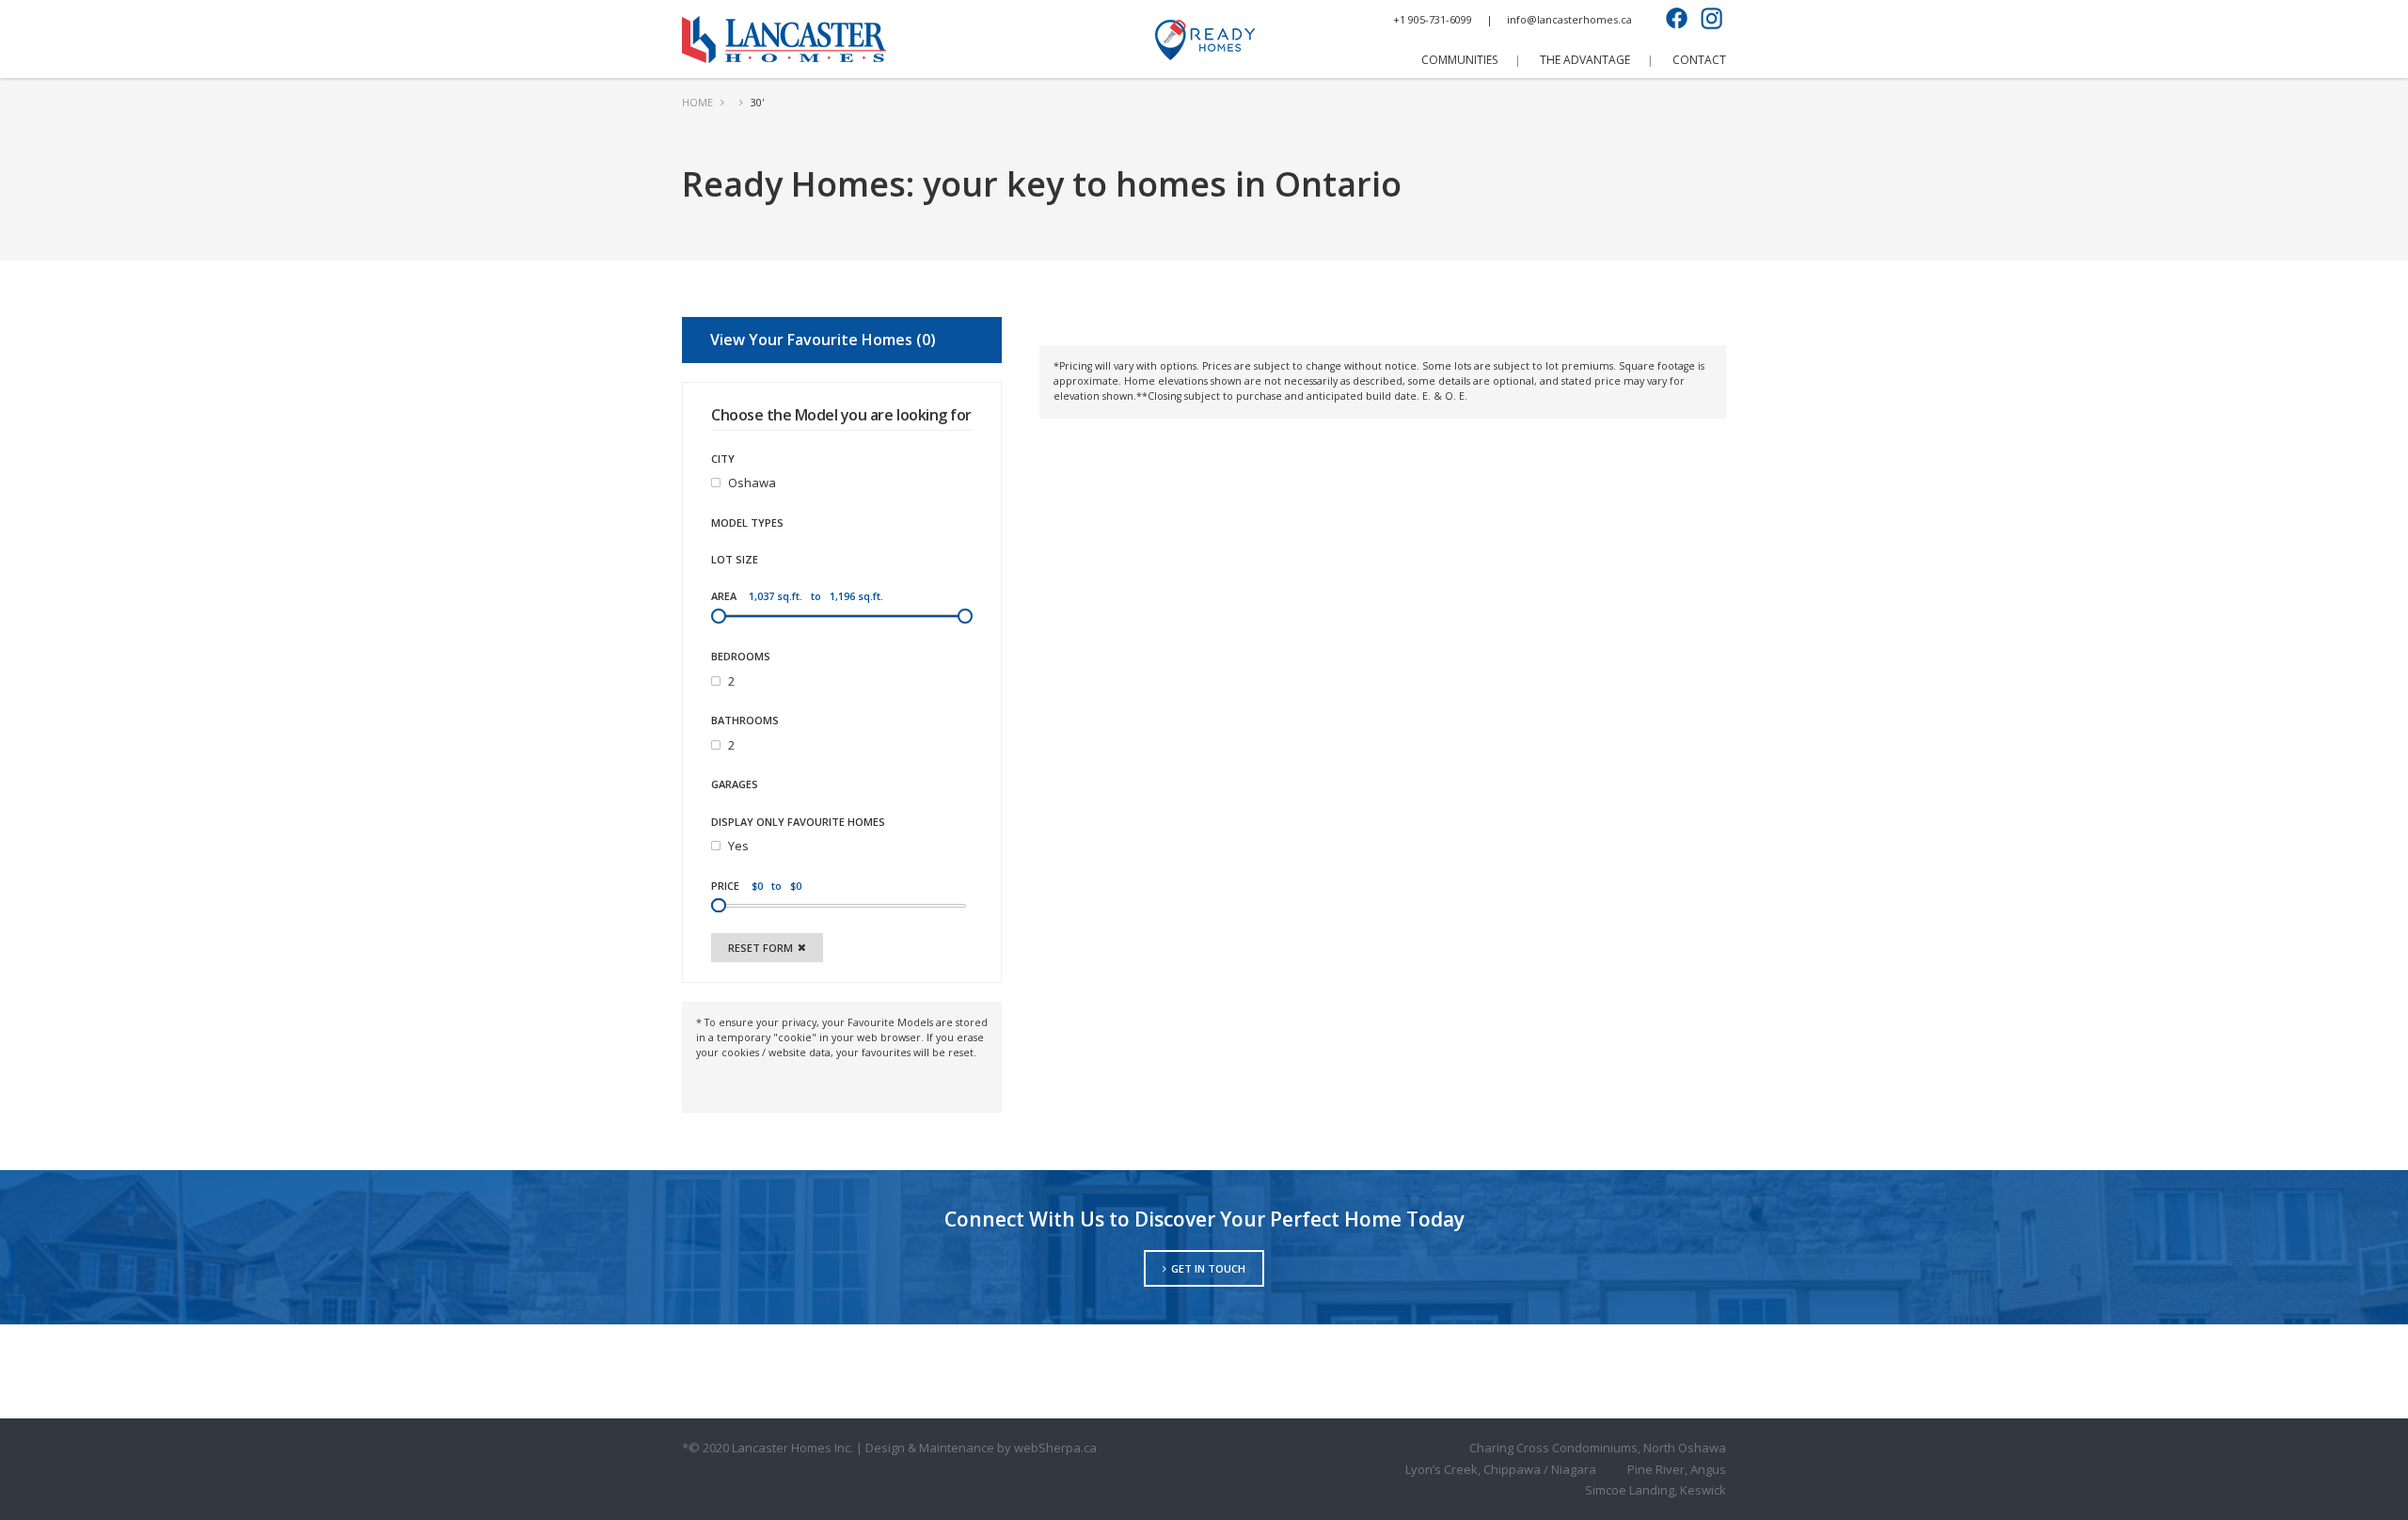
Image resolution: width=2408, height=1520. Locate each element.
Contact (1699, 60)
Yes (738, 846)
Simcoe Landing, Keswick (1655, 1490)
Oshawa (752, 483)
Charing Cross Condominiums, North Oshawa (1598, 1448)
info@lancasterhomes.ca (1569, 19)
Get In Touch (1208, 1268)
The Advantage (1585, 60)
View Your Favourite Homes (820, 340)
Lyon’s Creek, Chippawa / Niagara (1501, 1469)
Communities (1459, 60)
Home (697, 102)
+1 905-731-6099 (1433, 19)
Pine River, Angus (1677, 1469)
